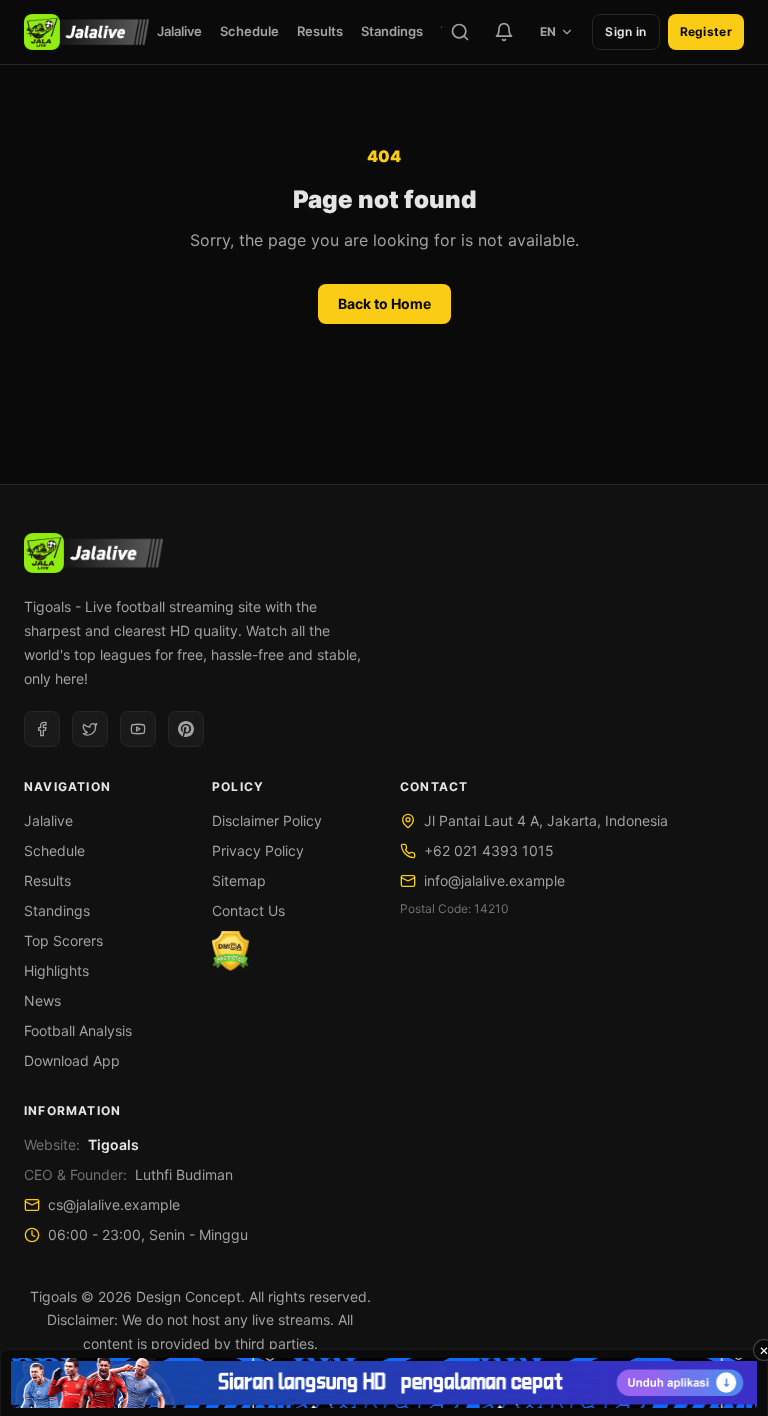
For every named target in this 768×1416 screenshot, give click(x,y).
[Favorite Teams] (504, 32)
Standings (392, 31)
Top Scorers (63, 940)
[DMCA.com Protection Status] (230, 951)
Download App (72, 1060)
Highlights (56, 970)
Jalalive (179, 31)
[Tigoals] (86, 32)
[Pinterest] (186, 729)
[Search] (460, 32)
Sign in (625, 31)
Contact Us (248, 910)
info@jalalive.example (494, 880)
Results (320, 31)
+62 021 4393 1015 (489, 850)
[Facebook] (42, 729)
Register (706, 31)
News (42, 1000)
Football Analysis (78, 1030)
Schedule (249, 31)
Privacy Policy (258, 850)
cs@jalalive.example (114, 1204)
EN (548, 31)
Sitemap (239, 880)
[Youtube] (138, 729)
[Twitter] (90, 729)
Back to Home (384, 303)
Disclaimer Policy (267, 820)
